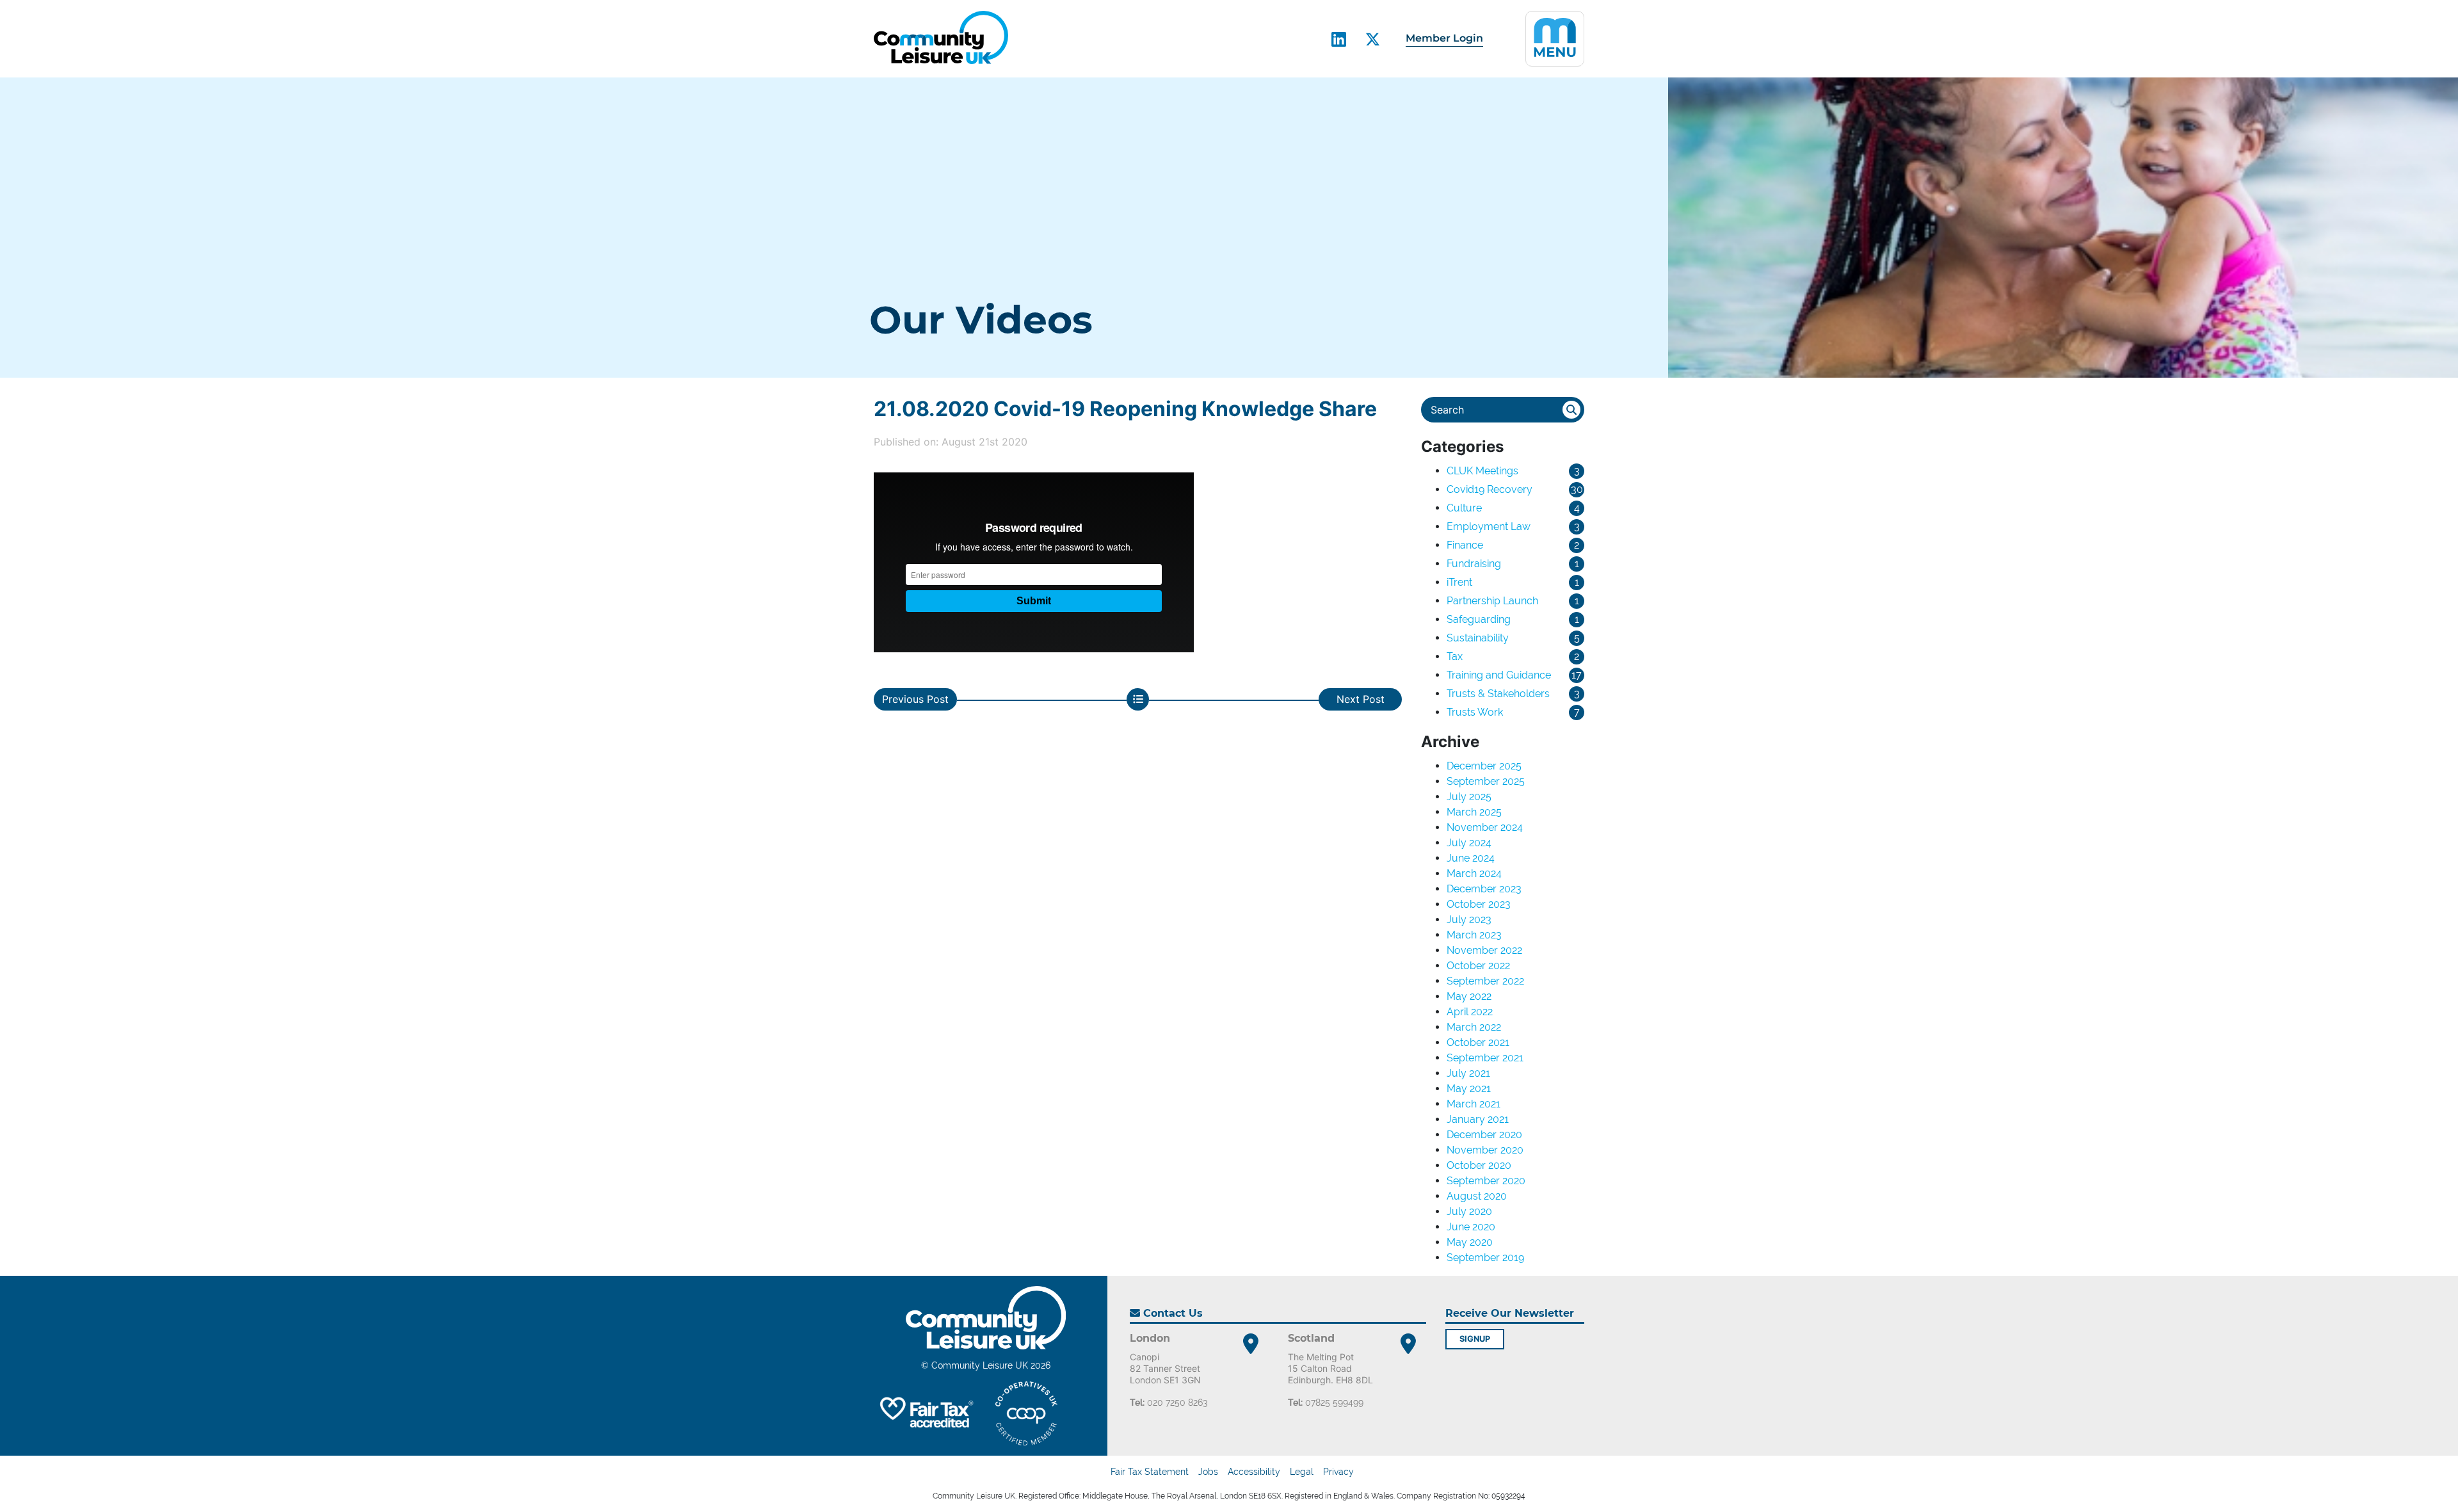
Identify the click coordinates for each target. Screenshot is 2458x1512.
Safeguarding (1479, 619)
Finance (1465, 545)
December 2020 (1484, 1135)
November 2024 (1485, 827)
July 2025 (1469, 797)
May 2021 (1469, 1089)
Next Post (1361, 699)
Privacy (1338, 1472)
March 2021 (1474, 1104)
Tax (1455, 656)
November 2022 (1484, 950)
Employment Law (1489, 527)
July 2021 (1468, 1073)
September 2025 (1486, 781)
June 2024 (1471, 858)
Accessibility (1254, 1472)
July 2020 (1469, 1211)
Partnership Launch (1492, 601)
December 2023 (1484, 889)
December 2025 (1484, 766)
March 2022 (1474, 1027)
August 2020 (1477, 1196)
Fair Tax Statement (1150, 1472)
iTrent (1459, 582)
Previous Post (915, 699)
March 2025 (1474, 812)
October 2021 (1478, 1042)
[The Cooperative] (1026, 1413)
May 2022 (1469, 996)
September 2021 (1485, 1058)
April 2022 (1470, 1012)
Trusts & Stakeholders (1498, 694)
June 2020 (1471, 1227)
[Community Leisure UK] (941, 37)
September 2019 (1485, 1258)
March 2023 (1474, 935)
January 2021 (1478, 1119)
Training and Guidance (1499, 675)
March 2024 (1474, 873)
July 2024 (1469, 843)
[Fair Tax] (925, 1413)
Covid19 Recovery (1490, 489)
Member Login (1444, 38)
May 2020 (1470, 1242)
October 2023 (1479, 904)
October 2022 (1478, 966)
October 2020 (1479, 1165)
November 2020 (1485, 1150)
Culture (1464, 508)
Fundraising (1474, 564)
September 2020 (1486, 1181)
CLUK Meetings (1482, 471)
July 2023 (1469, 920)
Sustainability (1478, 638)
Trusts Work (1475, 712)
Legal (1302, 1472)
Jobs (1208, 1472)
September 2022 (1485, 981)
